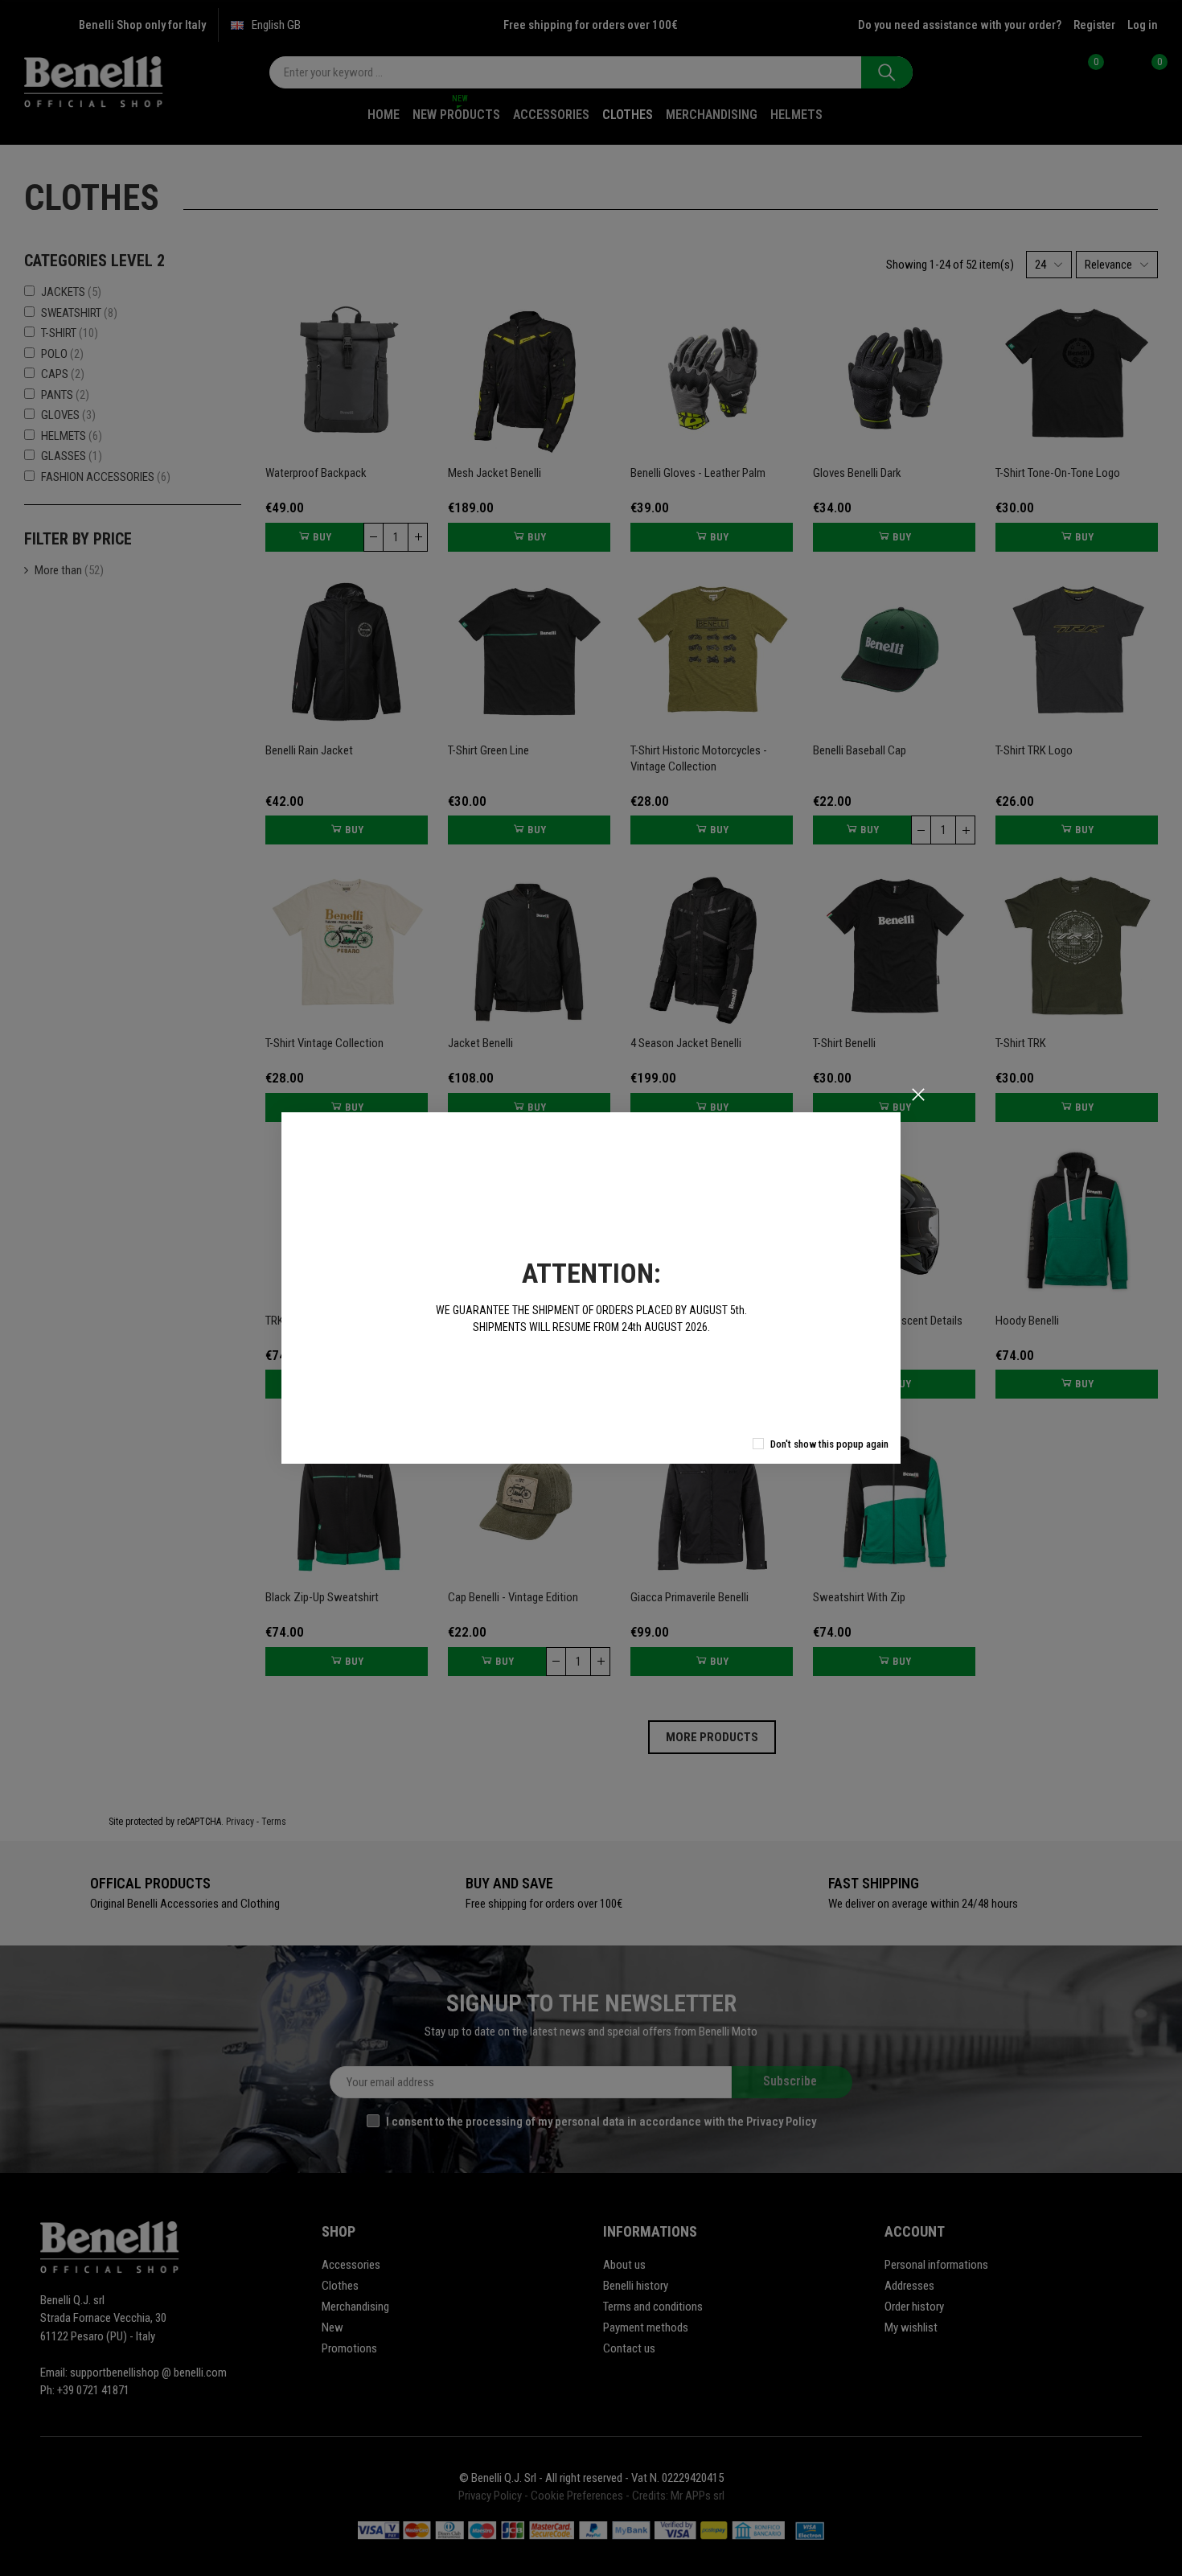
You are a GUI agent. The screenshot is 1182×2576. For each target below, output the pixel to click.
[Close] (918, 1095)
